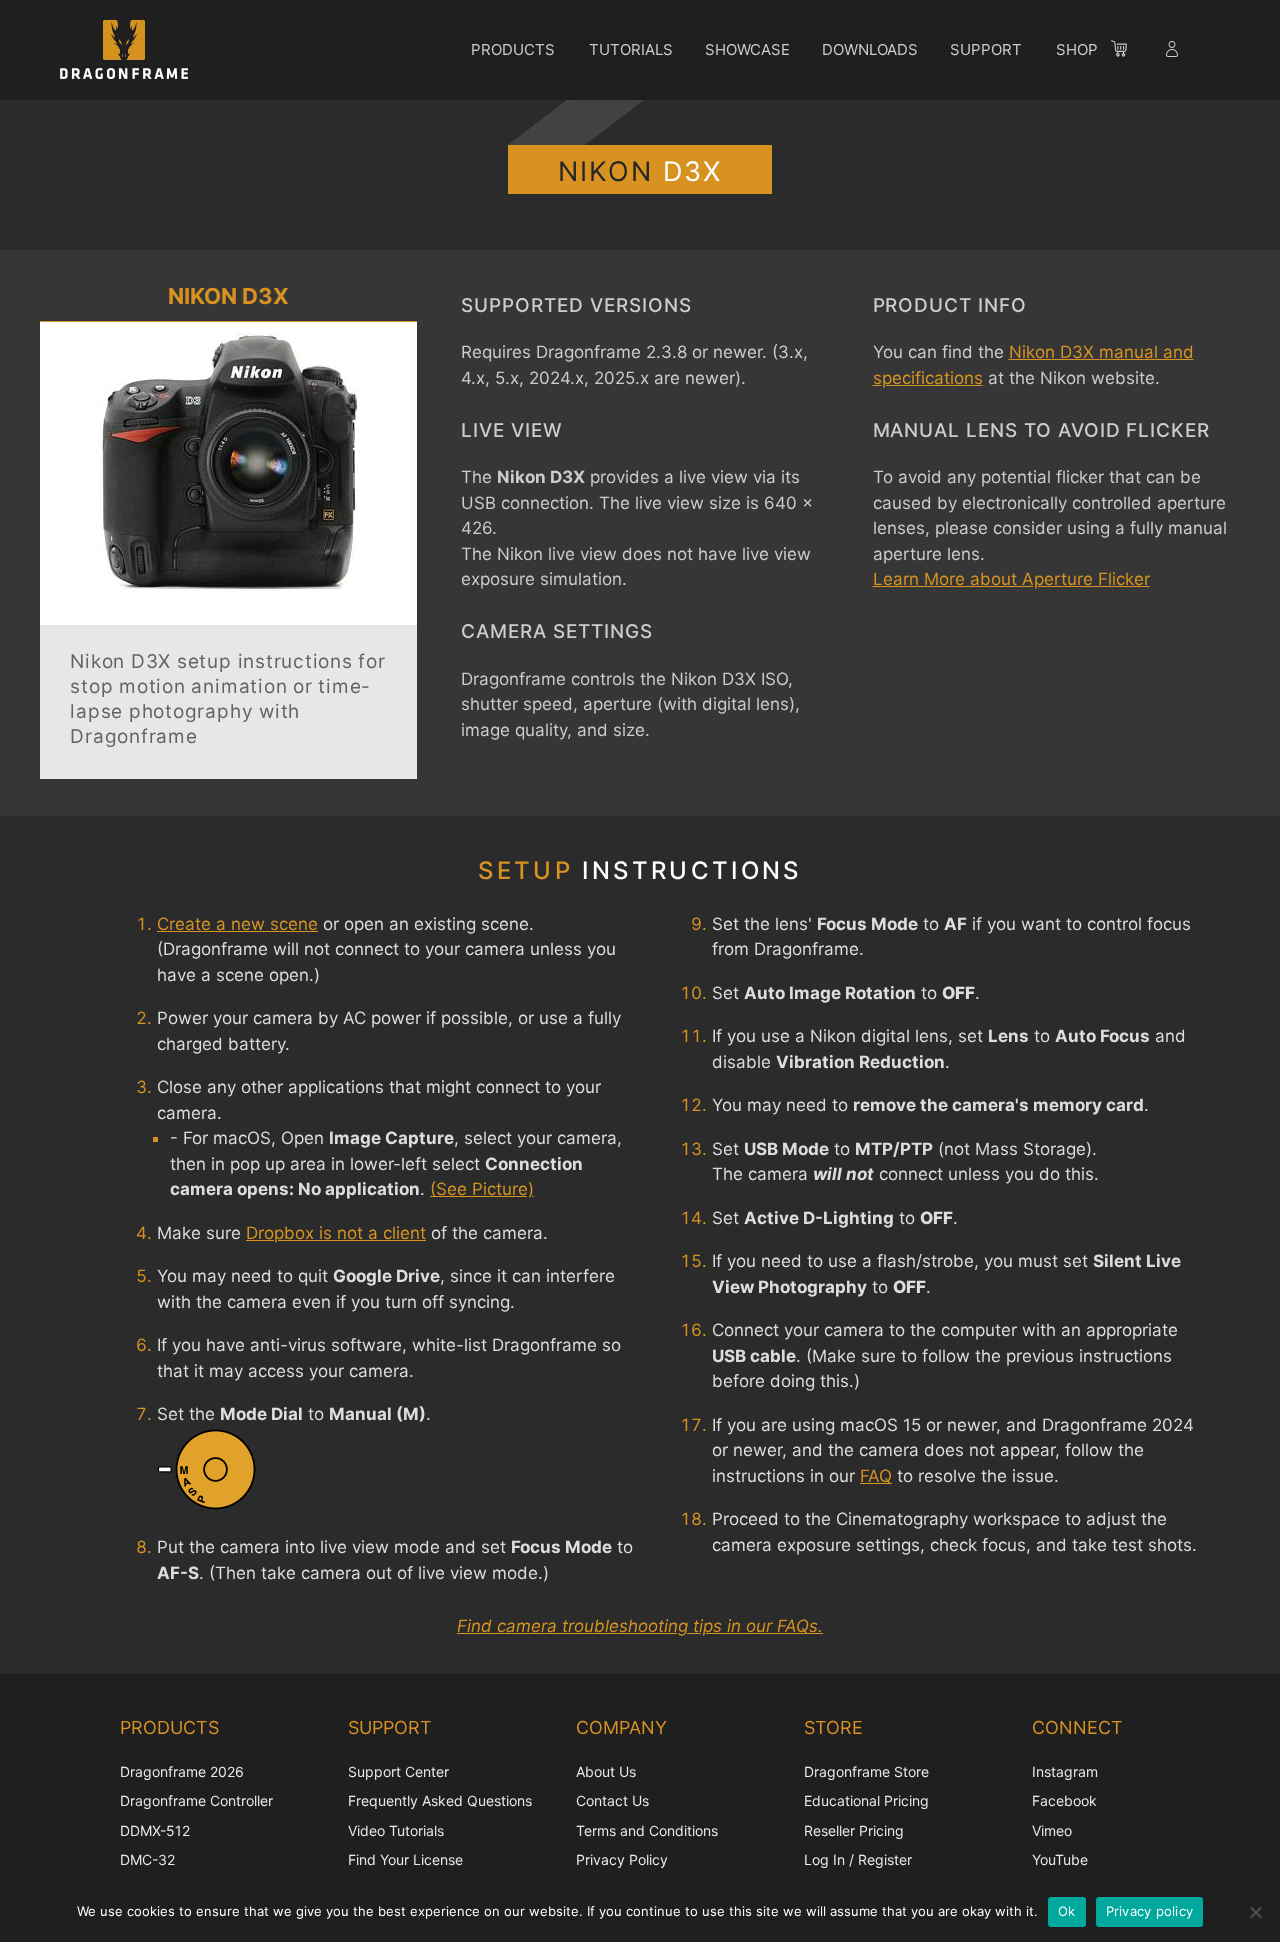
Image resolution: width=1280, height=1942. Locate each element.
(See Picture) (482, 1189)
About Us (606, 1771)
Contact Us (612, 1800)
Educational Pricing (866, 1800)
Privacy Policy (622, 1859)
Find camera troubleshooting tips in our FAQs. (640, 1626)
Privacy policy (1150, 1911)
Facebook (1064, 1800)
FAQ (876, 1476)
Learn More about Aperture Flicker (1011, 579)
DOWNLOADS (870, 49)
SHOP (1077, 49)
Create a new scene (237, 924)
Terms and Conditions (647, 1830)
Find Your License (405, 1859)
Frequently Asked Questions (440, 1800)
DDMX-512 (155, 1830)
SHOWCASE (747, 49)
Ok (1067, 1911)
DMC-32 (147, 1859)
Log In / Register (858, 1859)
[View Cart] (1129, 52)
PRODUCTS (513, 49)
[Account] (1174, 52)
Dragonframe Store (866, 1771)
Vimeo (1052, 1830)
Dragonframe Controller (196, 1800)
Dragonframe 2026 (182, 1771)
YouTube (1060, 1859)
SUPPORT (986, 49)
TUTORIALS (631, 49)
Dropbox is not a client (336, 1233)
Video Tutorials (396, 1830)
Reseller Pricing (854, 1830)
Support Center (398, 1771)
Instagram (1065, 1771)
